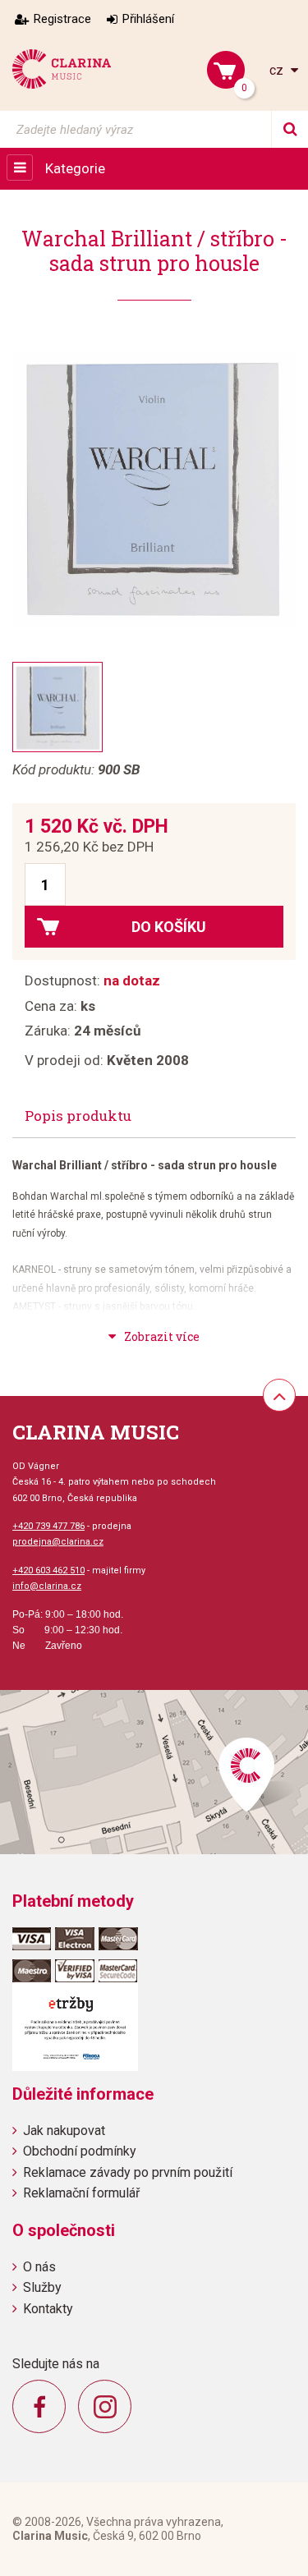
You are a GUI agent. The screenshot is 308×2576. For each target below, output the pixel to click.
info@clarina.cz (47, 1586)
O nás (39, 2267)
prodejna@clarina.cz (58, 1542)
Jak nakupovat (64, 2131)
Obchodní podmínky (80, 2151)
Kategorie (75, 168)
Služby (42, 2287)
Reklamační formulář (81, 2193)
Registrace (62, 19)
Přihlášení (148, 19)
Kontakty (48, 2309)
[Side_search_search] (290, 129)
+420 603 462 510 (48, 1570)
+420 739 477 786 (48, 1526)
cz (278, 70)
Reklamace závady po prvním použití (128, 2172)
